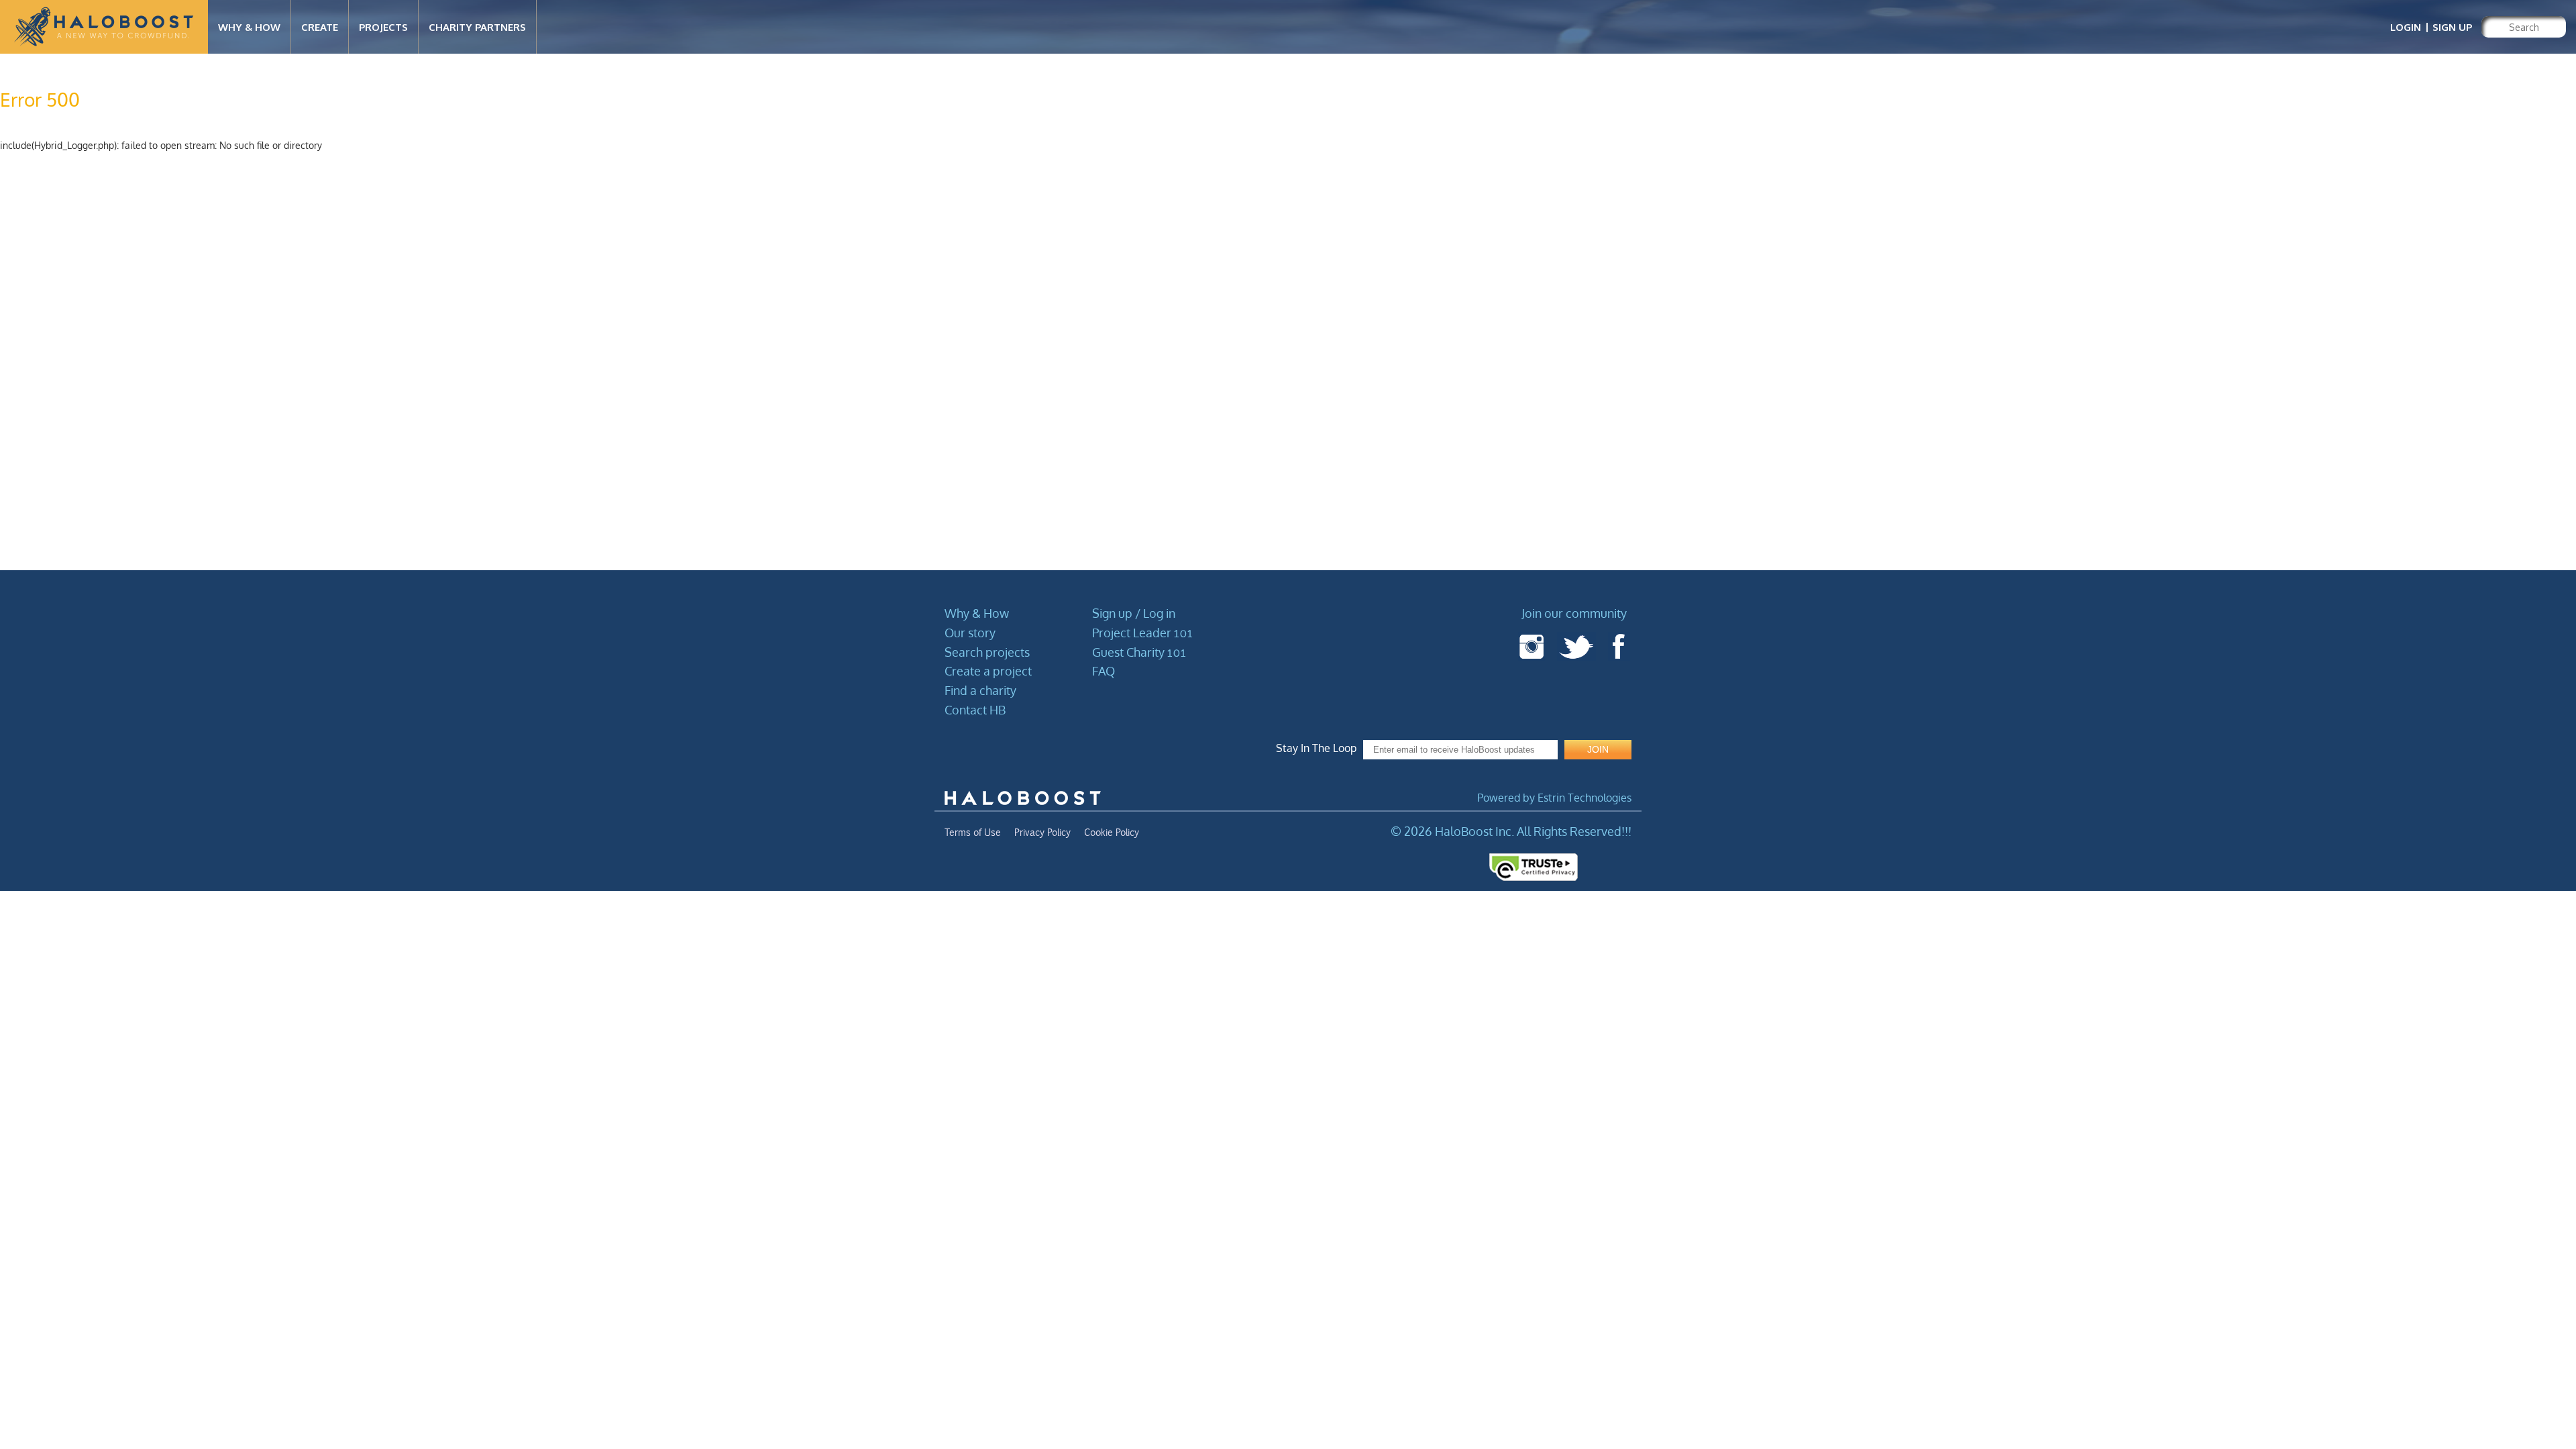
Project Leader (1142, 633)
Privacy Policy (1042, 833)
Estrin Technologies (1585, 798)
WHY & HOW (249, 27)
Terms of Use (973, 833)
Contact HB (975, 710)
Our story (970, 633)
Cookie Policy (1112, 833)
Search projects (987, 652)
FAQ (1104, 671)
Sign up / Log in (1134, 613)
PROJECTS (383, 27)
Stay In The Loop (1316, 748)
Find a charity (980, 690)
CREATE (320, 27)
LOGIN (2406, 27)
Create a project (988, 671)
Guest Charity (1139, 652)
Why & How (977, 613)
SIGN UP (2452, 27)
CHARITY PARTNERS (477, 27)
